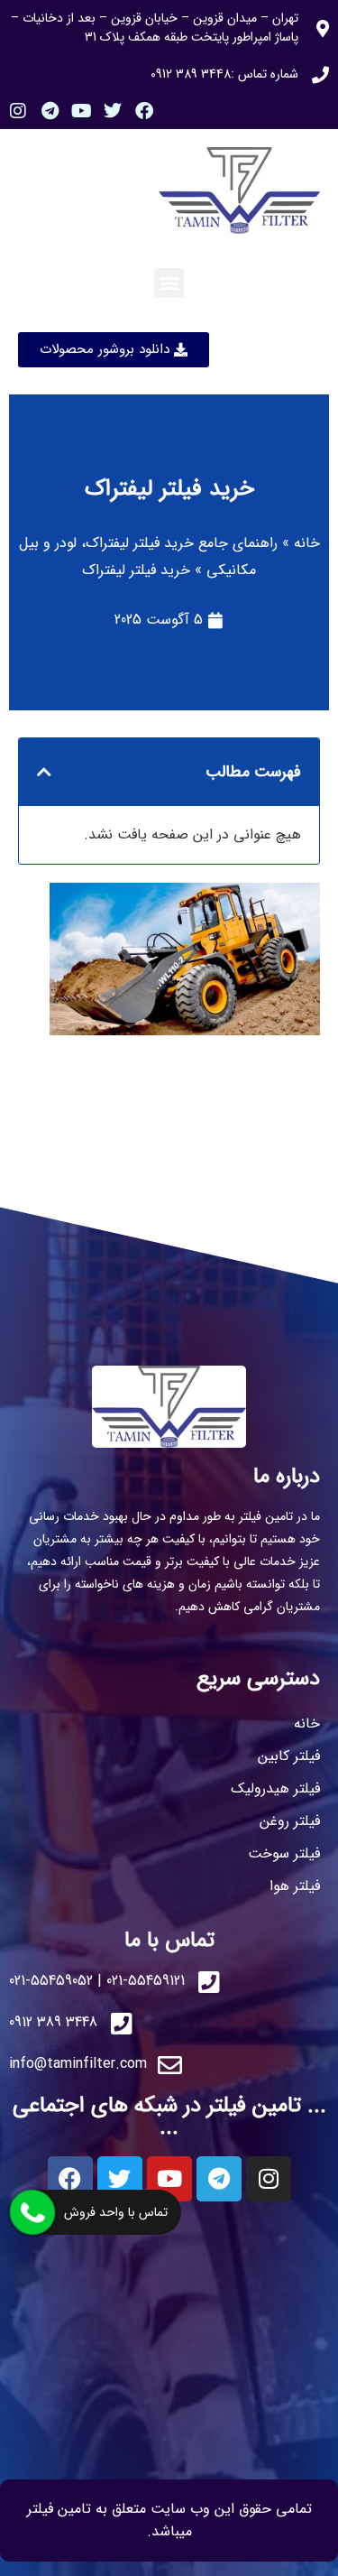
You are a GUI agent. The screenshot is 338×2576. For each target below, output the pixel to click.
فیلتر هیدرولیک (275, 1788)
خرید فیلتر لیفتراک (169, 489)
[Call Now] (32, 2212)
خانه (307, 543)
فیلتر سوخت (284, 1853)
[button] (169, 283)
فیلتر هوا (295, 1886)
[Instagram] (18, 111)
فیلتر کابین (289, 1756)
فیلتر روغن (290, 1821)
